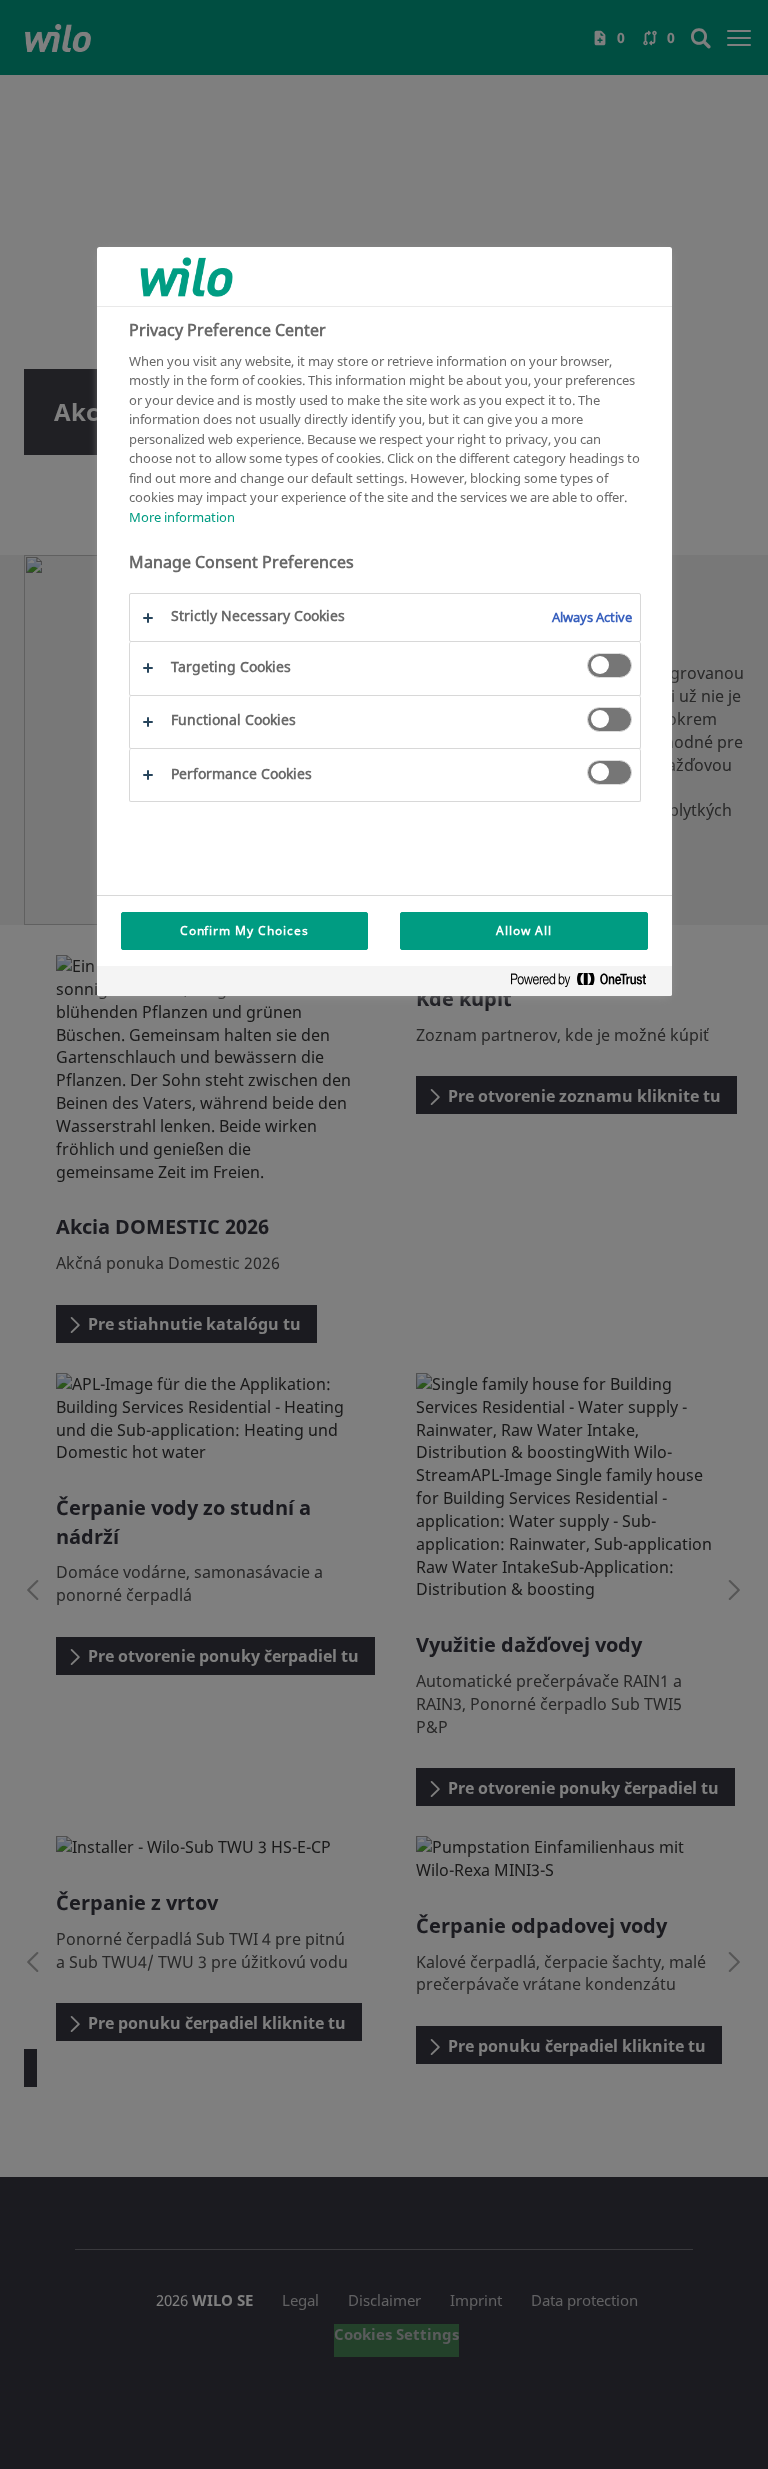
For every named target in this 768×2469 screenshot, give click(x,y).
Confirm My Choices (244, 930)
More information (182, 517)
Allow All (524, 930)
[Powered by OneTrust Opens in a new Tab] (586, 983)
